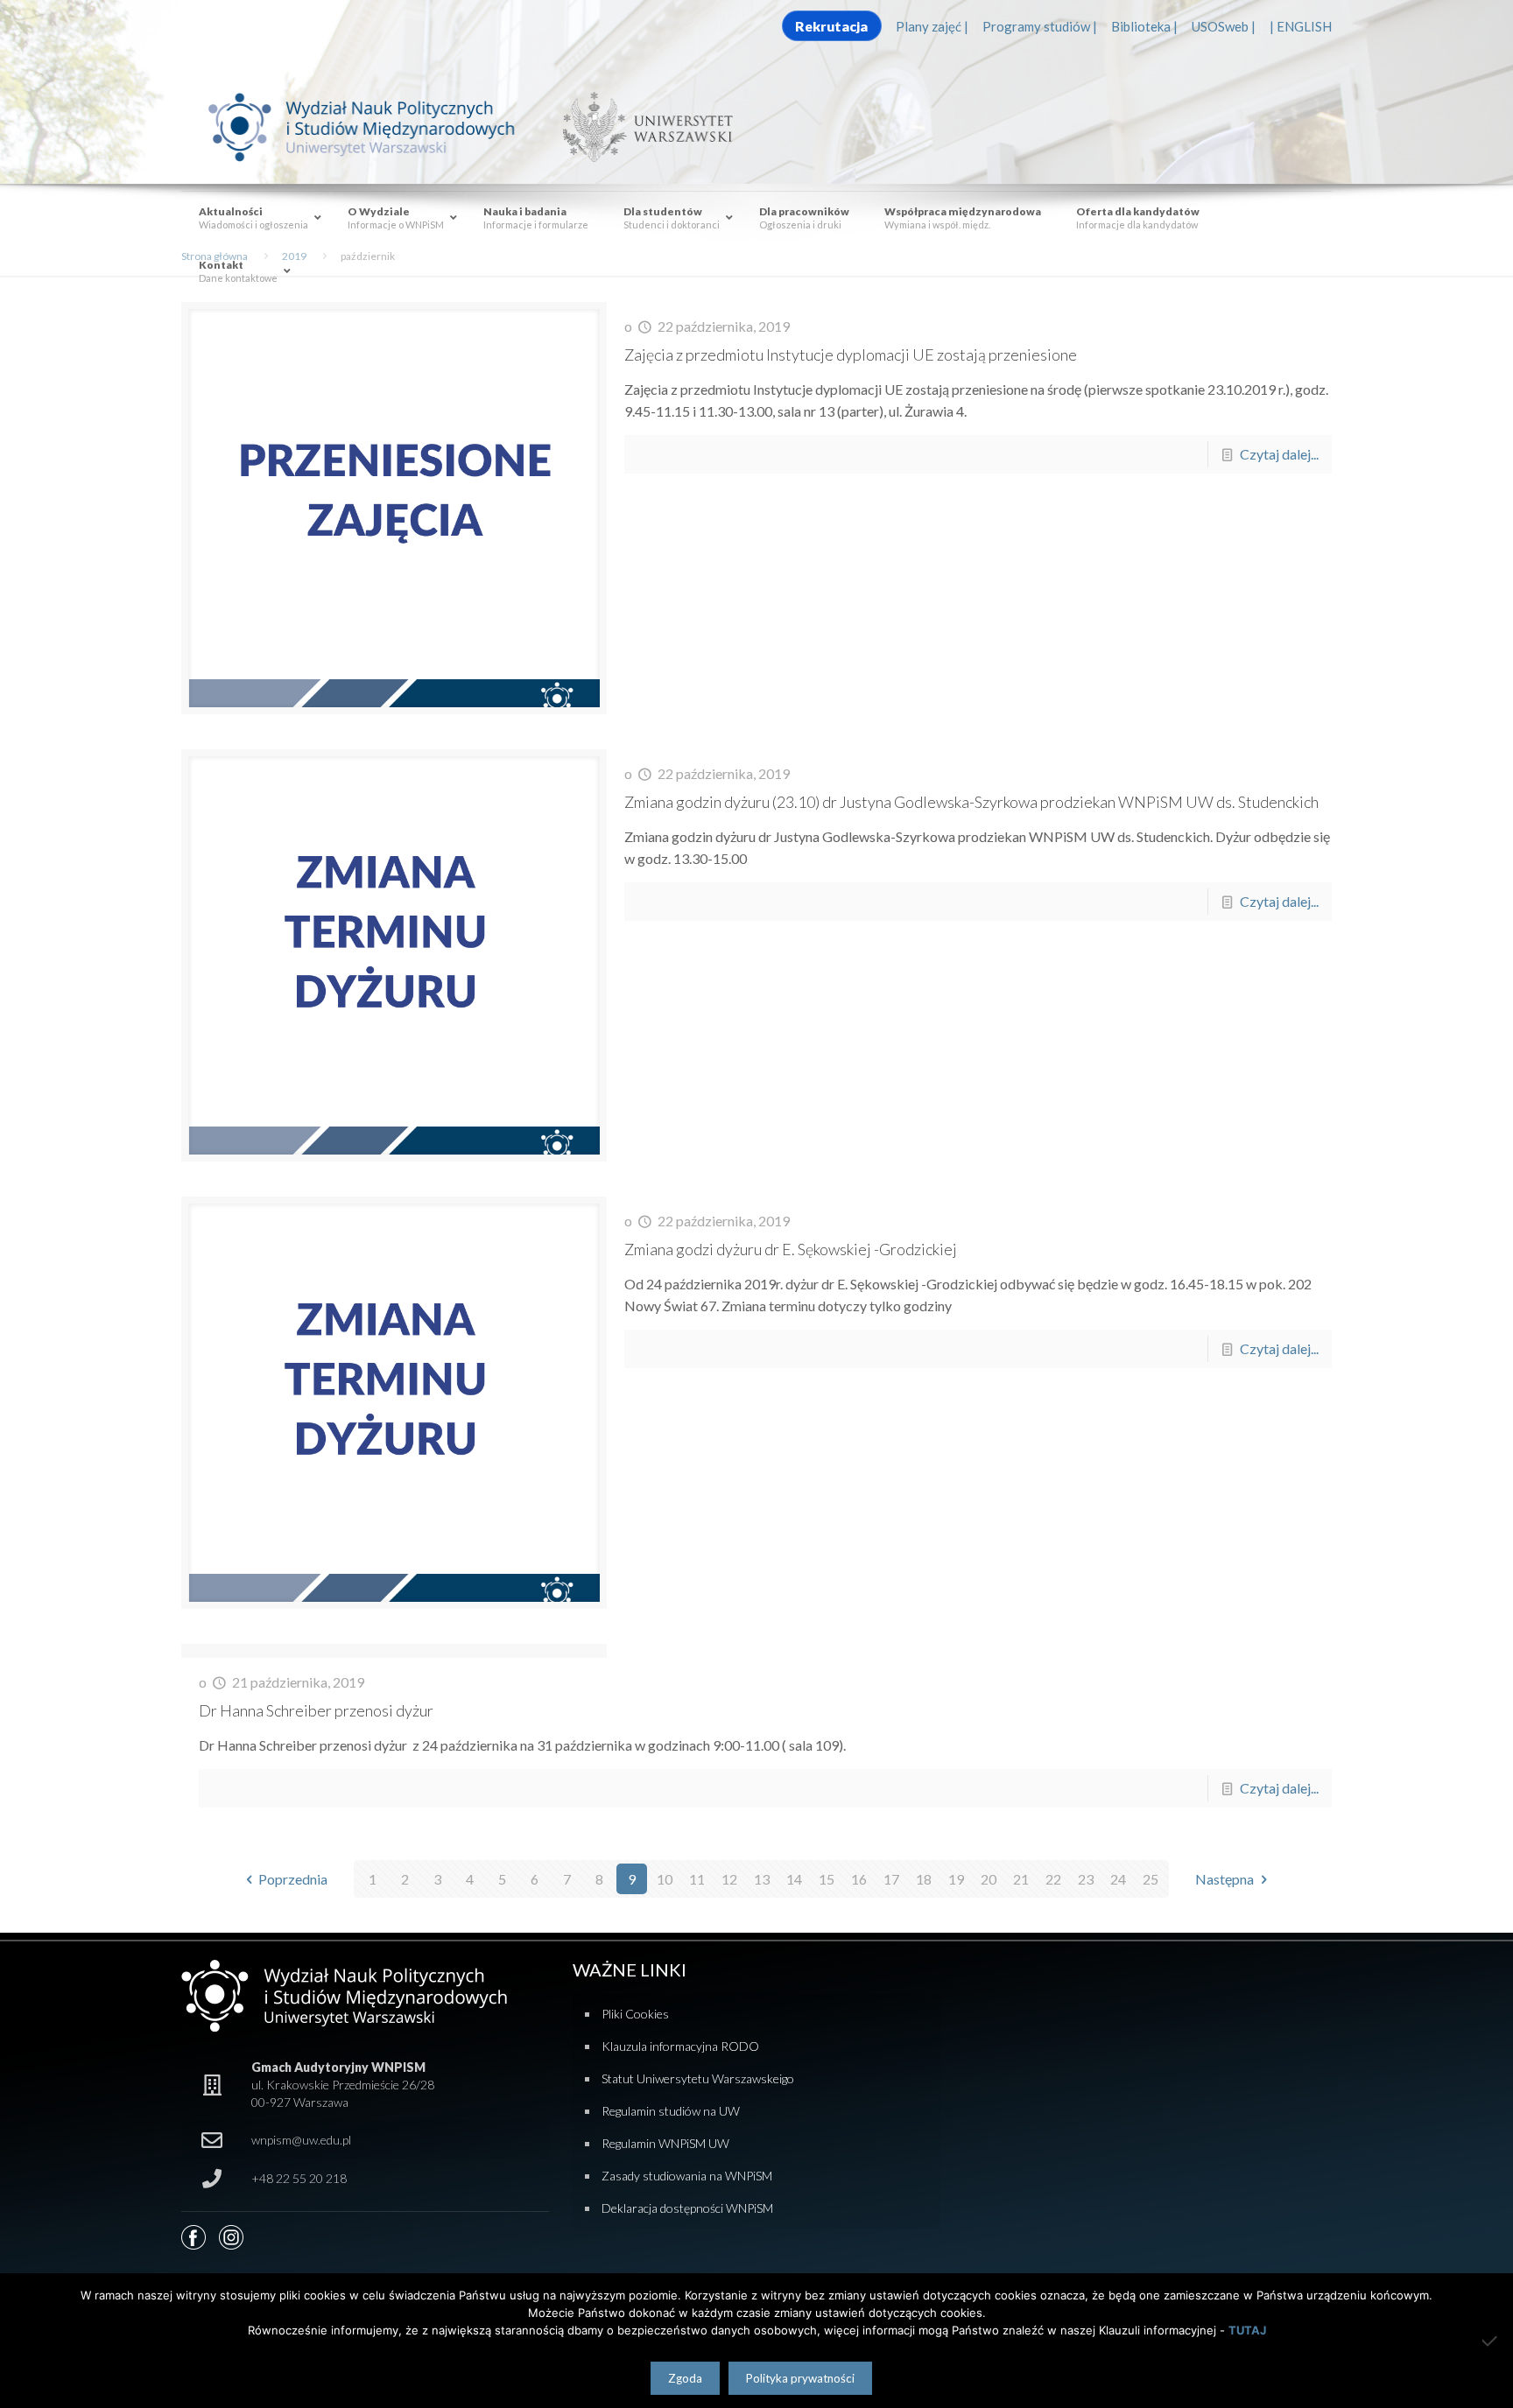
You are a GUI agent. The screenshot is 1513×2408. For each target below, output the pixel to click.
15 (827, 1879)
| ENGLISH (1301, 26)
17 (891, 1879)
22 (1053, 1879)
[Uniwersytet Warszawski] (641, 126)
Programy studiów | (1040, 26)
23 (1086, 1879)
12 (729, 1879)
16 (859, 1879)
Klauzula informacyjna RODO (680, 2046)
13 (762, 1879)
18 (924, 1879)
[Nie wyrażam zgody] (1491, 2341)
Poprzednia (293, 1879)
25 (1151, 1879)
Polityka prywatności (800, 2378)
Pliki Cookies (635, 2014)
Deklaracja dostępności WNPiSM (687, 2208)
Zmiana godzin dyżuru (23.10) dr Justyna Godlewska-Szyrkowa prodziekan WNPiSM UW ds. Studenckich (971, 802)
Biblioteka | (1144, 26)
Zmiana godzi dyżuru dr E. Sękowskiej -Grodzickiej (791, 1249)
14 (794, 1879)
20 (989, 1879)
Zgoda (685, 2378)
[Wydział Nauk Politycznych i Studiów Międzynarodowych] (378, 126)
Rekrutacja (831, 26)
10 (665, 1879)
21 (1021, 1879)
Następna (1224, 1879)
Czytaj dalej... (1279, 454)
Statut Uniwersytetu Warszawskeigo (698, 2078)
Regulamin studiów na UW (671, 2111)
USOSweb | (1224, 26)
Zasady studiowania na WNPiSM (687, 2176)
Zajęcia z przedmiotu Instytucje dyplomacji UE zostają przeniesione (851, 355)
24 (1118, 1879)
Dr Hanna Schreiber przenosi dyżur (316, 1710)
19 (956, 1879)
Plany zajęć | (932, 26)
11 (697, 1879)
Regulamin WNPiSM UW (665, 2143)
